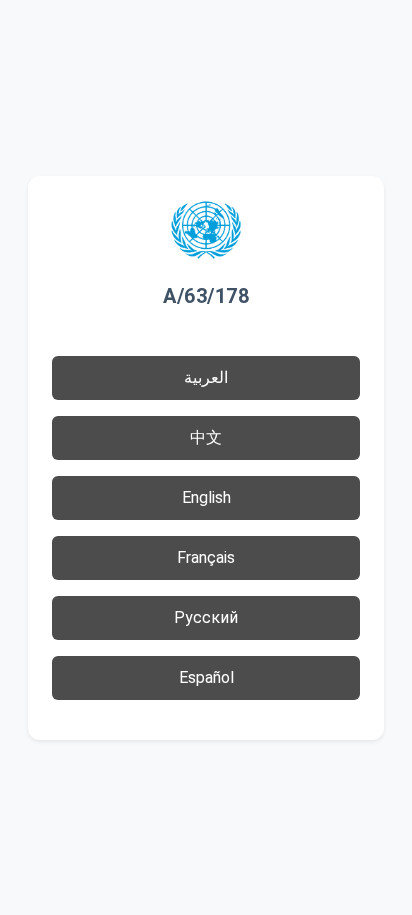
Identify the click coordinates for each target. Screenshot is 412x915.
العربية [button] (206, 377)
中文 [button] (206, 437)
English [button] (206, 497)
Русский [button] (206, 617)
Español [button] (206, 677)
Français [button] (206, 557)
